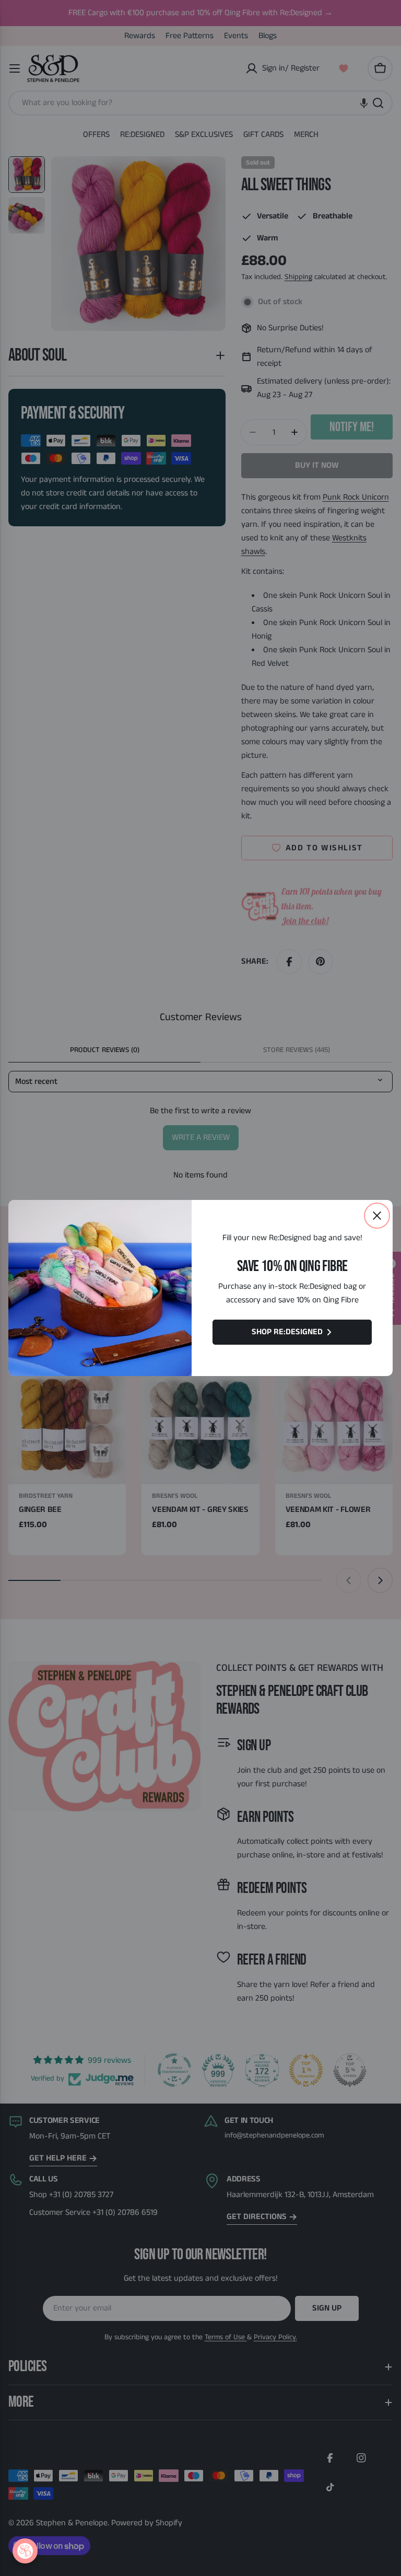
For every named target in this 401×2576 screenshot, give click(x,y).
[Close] (377, 1216)
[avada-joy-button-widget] (25, 2551)
